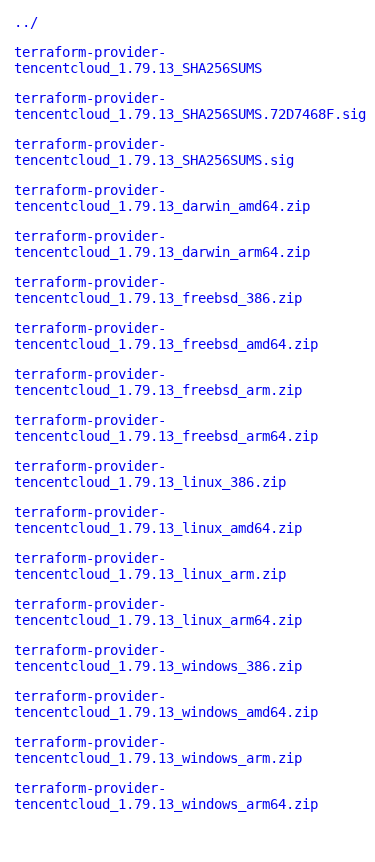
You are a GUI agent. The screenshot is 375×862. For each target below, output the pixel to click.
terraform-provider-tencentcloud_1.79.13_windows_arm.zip (158, 750)
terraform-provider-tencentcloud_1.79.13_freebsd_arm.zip (158, 382)
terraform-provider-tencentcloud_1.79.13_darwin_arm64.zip (162, 244)
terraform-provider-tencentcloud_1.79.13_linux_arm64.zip (158, 612)
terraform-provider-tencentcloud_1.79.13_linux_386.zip (150, 474)
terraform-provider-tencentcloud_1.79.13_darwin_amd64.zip (162, 198)
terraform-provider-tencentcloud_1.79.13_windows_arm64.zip (166, 796)
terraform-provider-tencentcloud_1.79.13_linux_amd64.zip (158, 520)
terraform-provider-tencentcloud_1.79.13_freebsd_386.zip (158, 290)
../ (26, 22)
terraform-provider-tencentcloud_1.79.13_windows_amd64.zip (166, 704)
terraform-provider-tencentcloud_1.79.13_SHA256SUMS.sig (154, 152)
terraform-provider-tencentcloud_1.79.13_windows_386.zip (158, 658)
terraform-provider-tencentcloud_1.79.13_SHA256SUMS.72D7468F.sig (190, 106)
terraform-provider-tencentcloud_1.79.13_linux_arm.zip (150, 566)
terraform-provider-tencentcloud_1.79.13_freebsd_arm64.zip (166, 428)
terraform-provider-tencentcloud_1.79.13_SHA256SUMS (138, 60)
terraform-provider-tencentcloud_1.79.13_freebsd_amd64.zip (166, 336)
